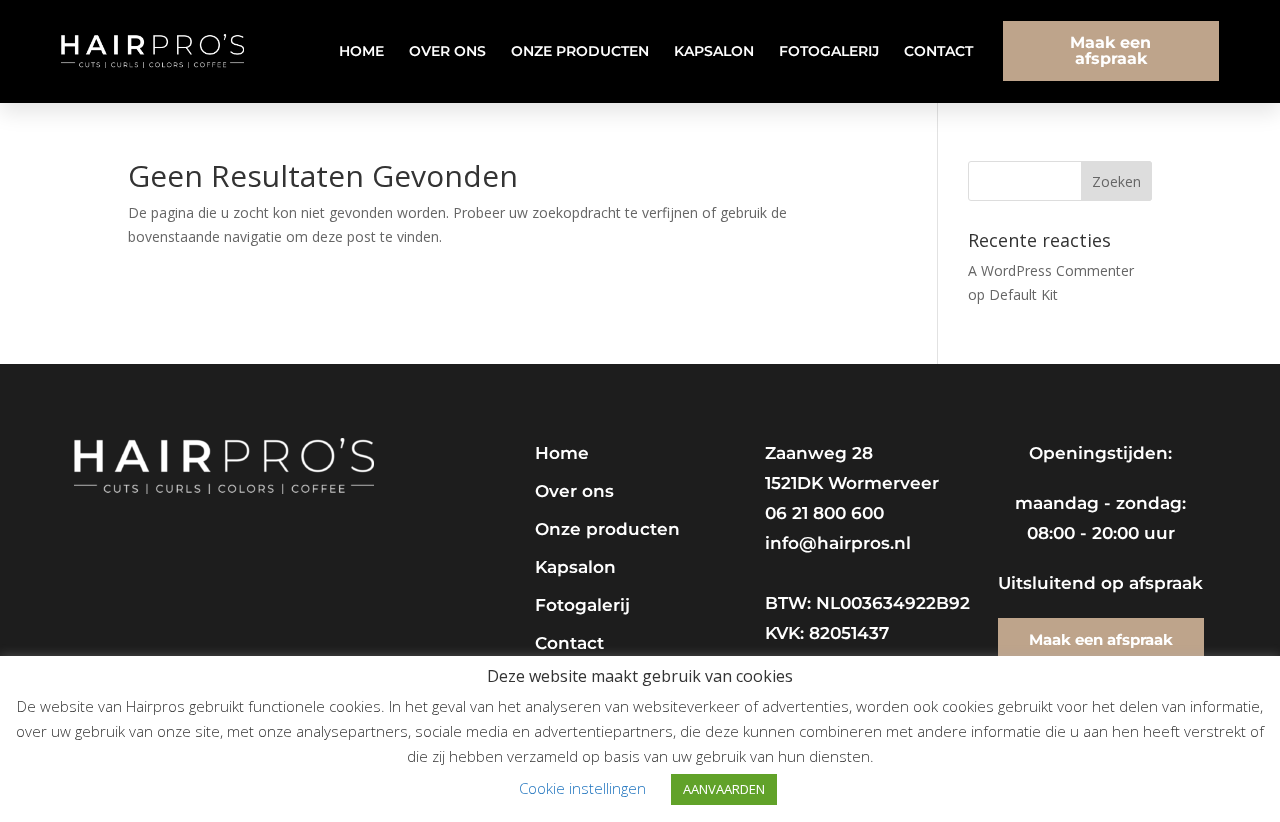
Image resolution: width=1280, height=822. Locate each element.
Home (361, 51)
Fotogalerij (829, 51)
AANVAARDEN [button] (724, 789)
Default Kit (1023, 294)
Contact (938, 51)
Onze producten (580, 51)
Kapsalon (714, 51)
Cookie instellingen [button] (582, 788)
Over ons (447, 51)
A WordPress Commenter (1051, 270)
